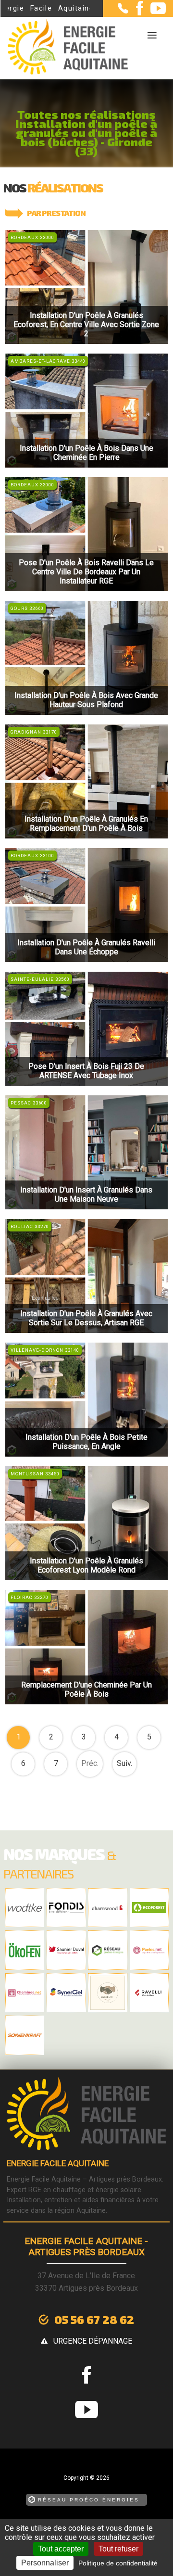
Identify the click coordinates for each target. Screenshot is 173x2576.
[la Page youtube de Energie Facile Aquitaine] (154, 12)
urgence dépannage (93, 2341)
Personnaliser (45, 2563)
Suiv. (124, 1763)
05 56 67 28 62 (94, 2319)
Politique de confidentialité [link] (118, 2563)
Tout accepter (61, 2549)
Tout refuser (118, 2549)
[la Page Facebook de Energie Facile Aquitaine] (136, 13)
